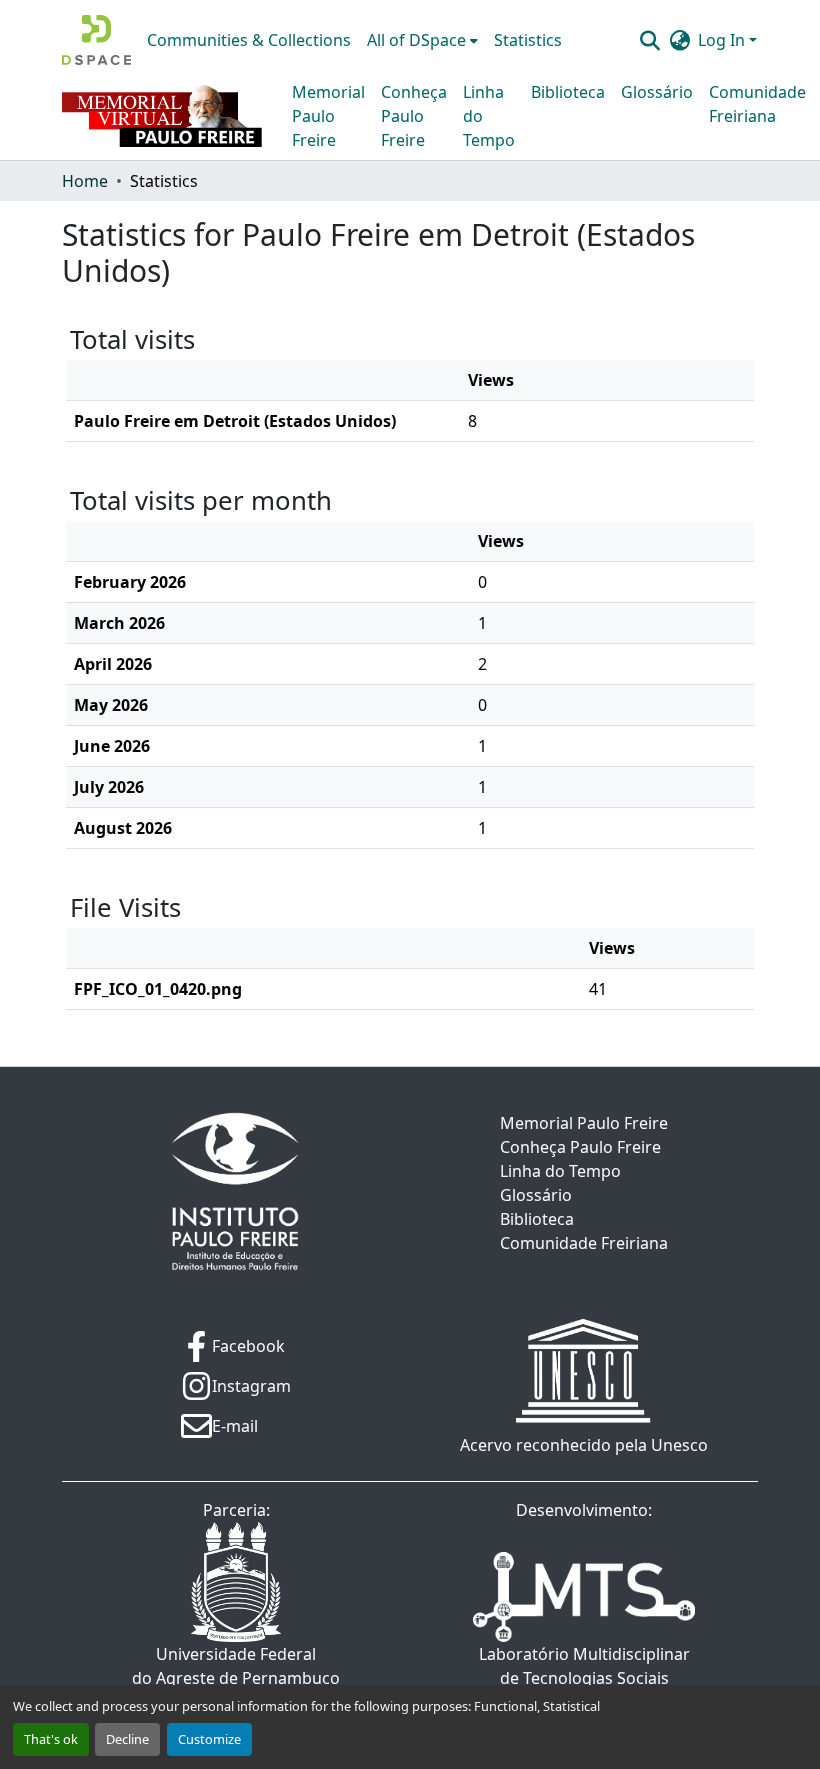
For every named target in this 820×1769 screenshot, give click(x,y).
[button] (96, 40)
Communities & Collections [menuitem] (249, 40)
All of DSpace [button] (416, 40)
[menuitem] (422, 40)
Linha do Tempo (489, 116)
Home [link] (85, 181)
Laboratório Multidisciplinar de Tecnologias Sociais (584, 1666)
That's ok (51, 1739)
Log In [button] (723, 40)
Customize (209, 1739)
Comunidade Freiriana (757, 104)
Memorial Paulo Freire (328, 116)
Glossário (657, 92)
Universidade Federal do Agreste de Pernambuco (236, 1666)
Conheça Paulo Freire (414, 116)
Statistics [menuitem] (528, 40)
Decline (127, 1739)
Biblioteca (568, 92)
